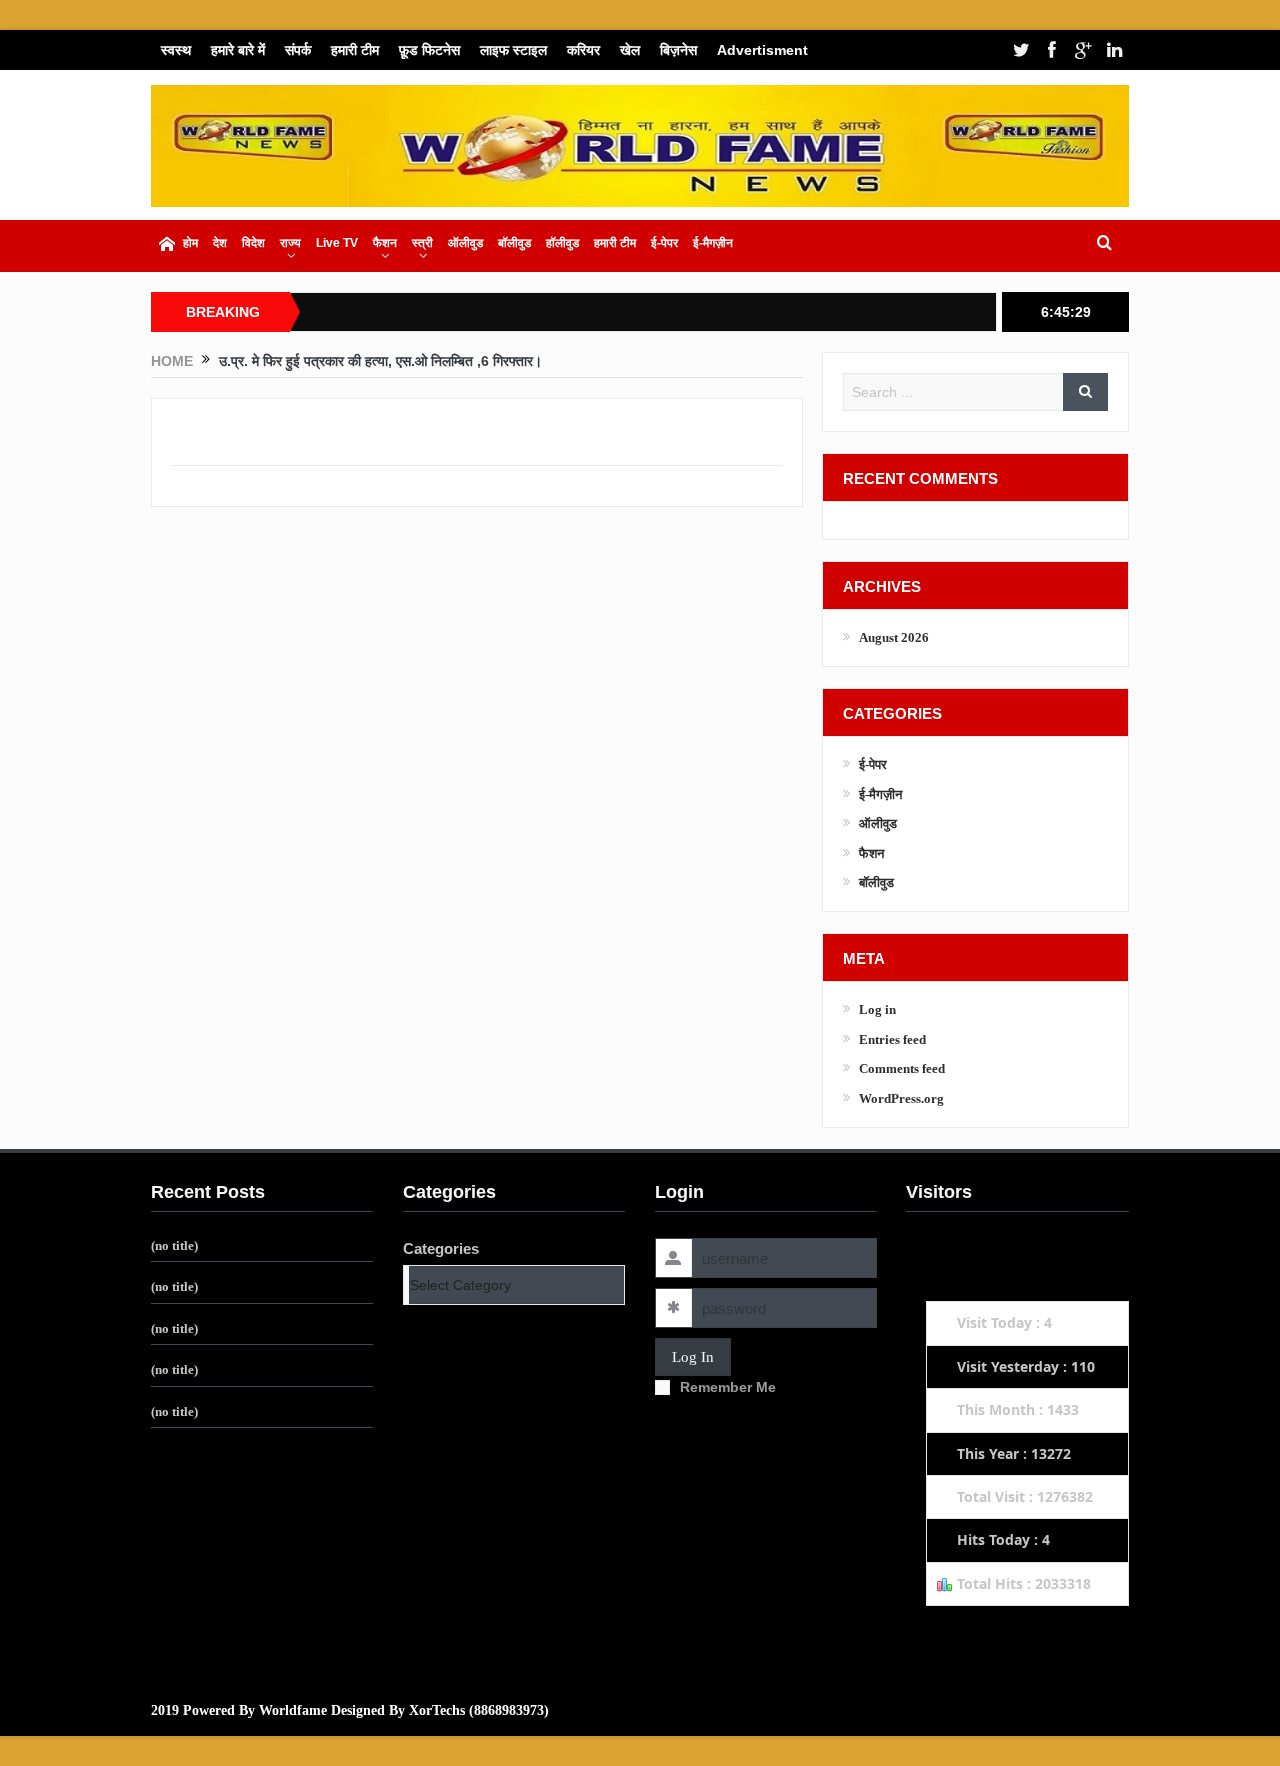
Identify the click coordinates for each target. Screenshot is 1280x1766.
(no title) (174, 1245)
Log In (693, 1357)
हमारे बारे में (238, 50)
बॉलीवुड (514, 243)
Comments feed (902, 1068)
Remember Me (728, 1387)
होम (190, 243)
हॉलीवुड (562, 243)
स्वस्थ (176, 50)
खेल (630, 50)
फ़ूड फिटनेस (429, 50)
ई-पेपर (664, 243)
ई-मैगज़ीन (713, 243)
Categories (441, 1248)
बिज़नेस (678, 50)
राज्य (290, 243)
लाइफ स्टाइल (513, 50)
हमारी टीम (355, 50)
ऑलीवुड (465, 243)
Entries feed (892, 1039)
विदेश (253, 243)
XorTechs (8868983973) (479, 1710)
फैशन (385, 243)
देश (220, 243)
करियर (583, 50)
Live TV (337, 243)
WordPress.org (901, 1098)
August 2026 (894, 637)
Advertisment (762, 50)
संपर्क (298, 50)
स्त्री (422, 243)
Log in (877, 1009)
